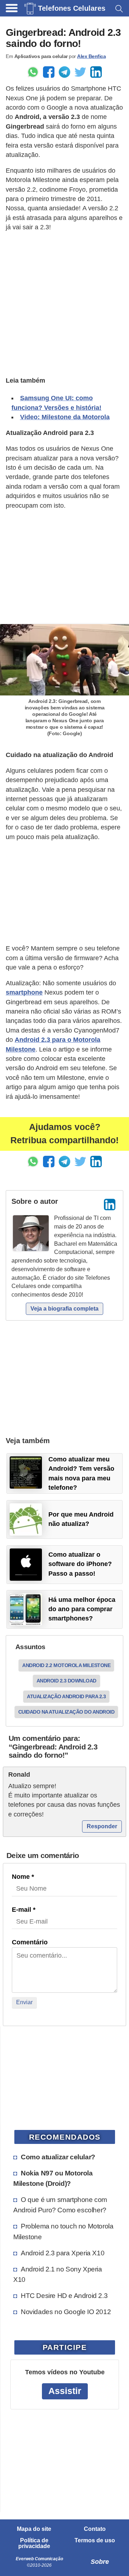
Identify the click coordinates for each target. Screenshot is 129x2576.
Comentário (30, 1942)
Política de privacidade (34, 2543)
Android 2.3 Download (66, 1681)
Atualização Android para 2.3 (66, 1696)
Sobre (100, 2562)
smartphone (24, 992)
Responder (102, 1826)
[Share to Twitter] (80, 72)
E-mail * (24, 1910)
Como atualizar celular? (58, 2157)
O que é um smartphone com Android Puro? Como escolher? (60, 2205)
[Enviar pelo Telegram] (64, 72)
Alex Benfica (91, 56)
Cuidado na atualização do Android (66, 1712)
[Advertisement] (64, 303)
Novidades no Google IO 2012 (66, 2312)
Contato (95, 2529)
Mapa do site (34, 2529)
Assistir (65, 2391)
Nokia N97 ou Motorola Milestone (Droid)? (53, 2178)
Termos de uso (95, 2541)
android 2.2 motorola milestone (66, 1665)
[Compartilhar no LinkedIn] (96, 72)
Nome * (23, 1877)
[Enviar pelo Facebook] (49, 72)
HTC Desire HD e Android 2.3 (64, 2295)
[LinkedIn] (110, 1205)
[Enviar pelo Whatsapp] (33, 72)
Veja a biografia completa (64, 1309)
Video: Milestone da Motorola (65, 417)
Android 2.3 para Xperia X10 (63, 2253)
